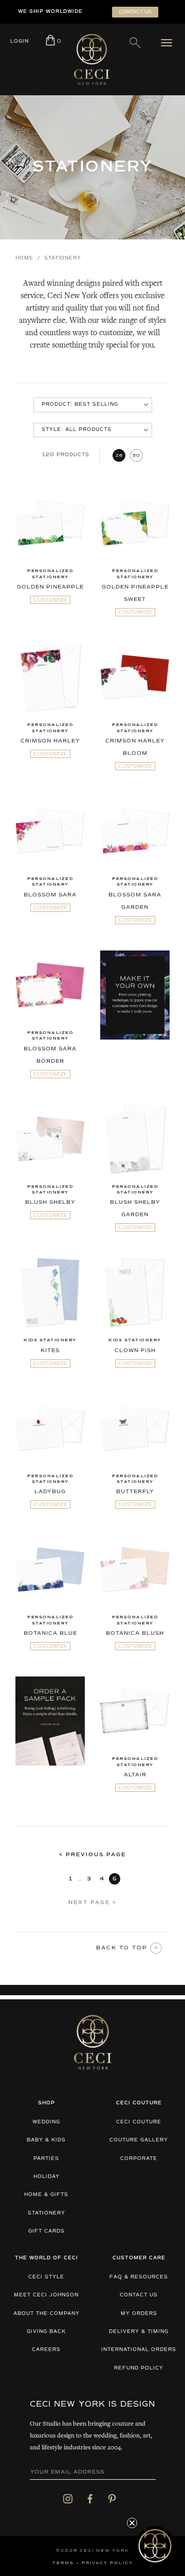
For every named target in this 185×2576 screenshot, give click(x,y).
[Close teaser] (132, 2523)
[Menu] (169, 43)
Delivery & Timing (139, 2332)
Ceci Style (46, 2277)
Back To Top (123, 1948)
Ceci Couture (139, 2122)
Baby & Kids (46, 2140)
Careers (46, 2350)
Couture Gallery (139, 2140)
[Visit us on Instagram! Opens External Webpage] (68, 2498)
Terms (63, 2563)
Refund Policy (139, 2368)
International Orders (139, 2350)
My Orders (139, 2314)
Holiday (47, 2177)
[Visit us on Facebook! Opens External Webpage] (90, 2498)
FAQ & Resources (139, 2277)
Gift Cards (47, 2231)
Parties (46, 2159)
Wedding (46, 2122)
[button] (155, 2546)
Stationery (47, 2213)
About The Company (47, 2314)
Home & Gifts (46, 2195)
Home (24, 258)
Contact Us (139, 2295)
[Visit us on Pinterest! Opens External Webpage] (112, 2498)
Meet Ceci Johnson (46, 2295)
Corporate (139, 2159)
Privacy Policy (107, 2563)
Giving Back (46, 2332)
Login (20, 41)
